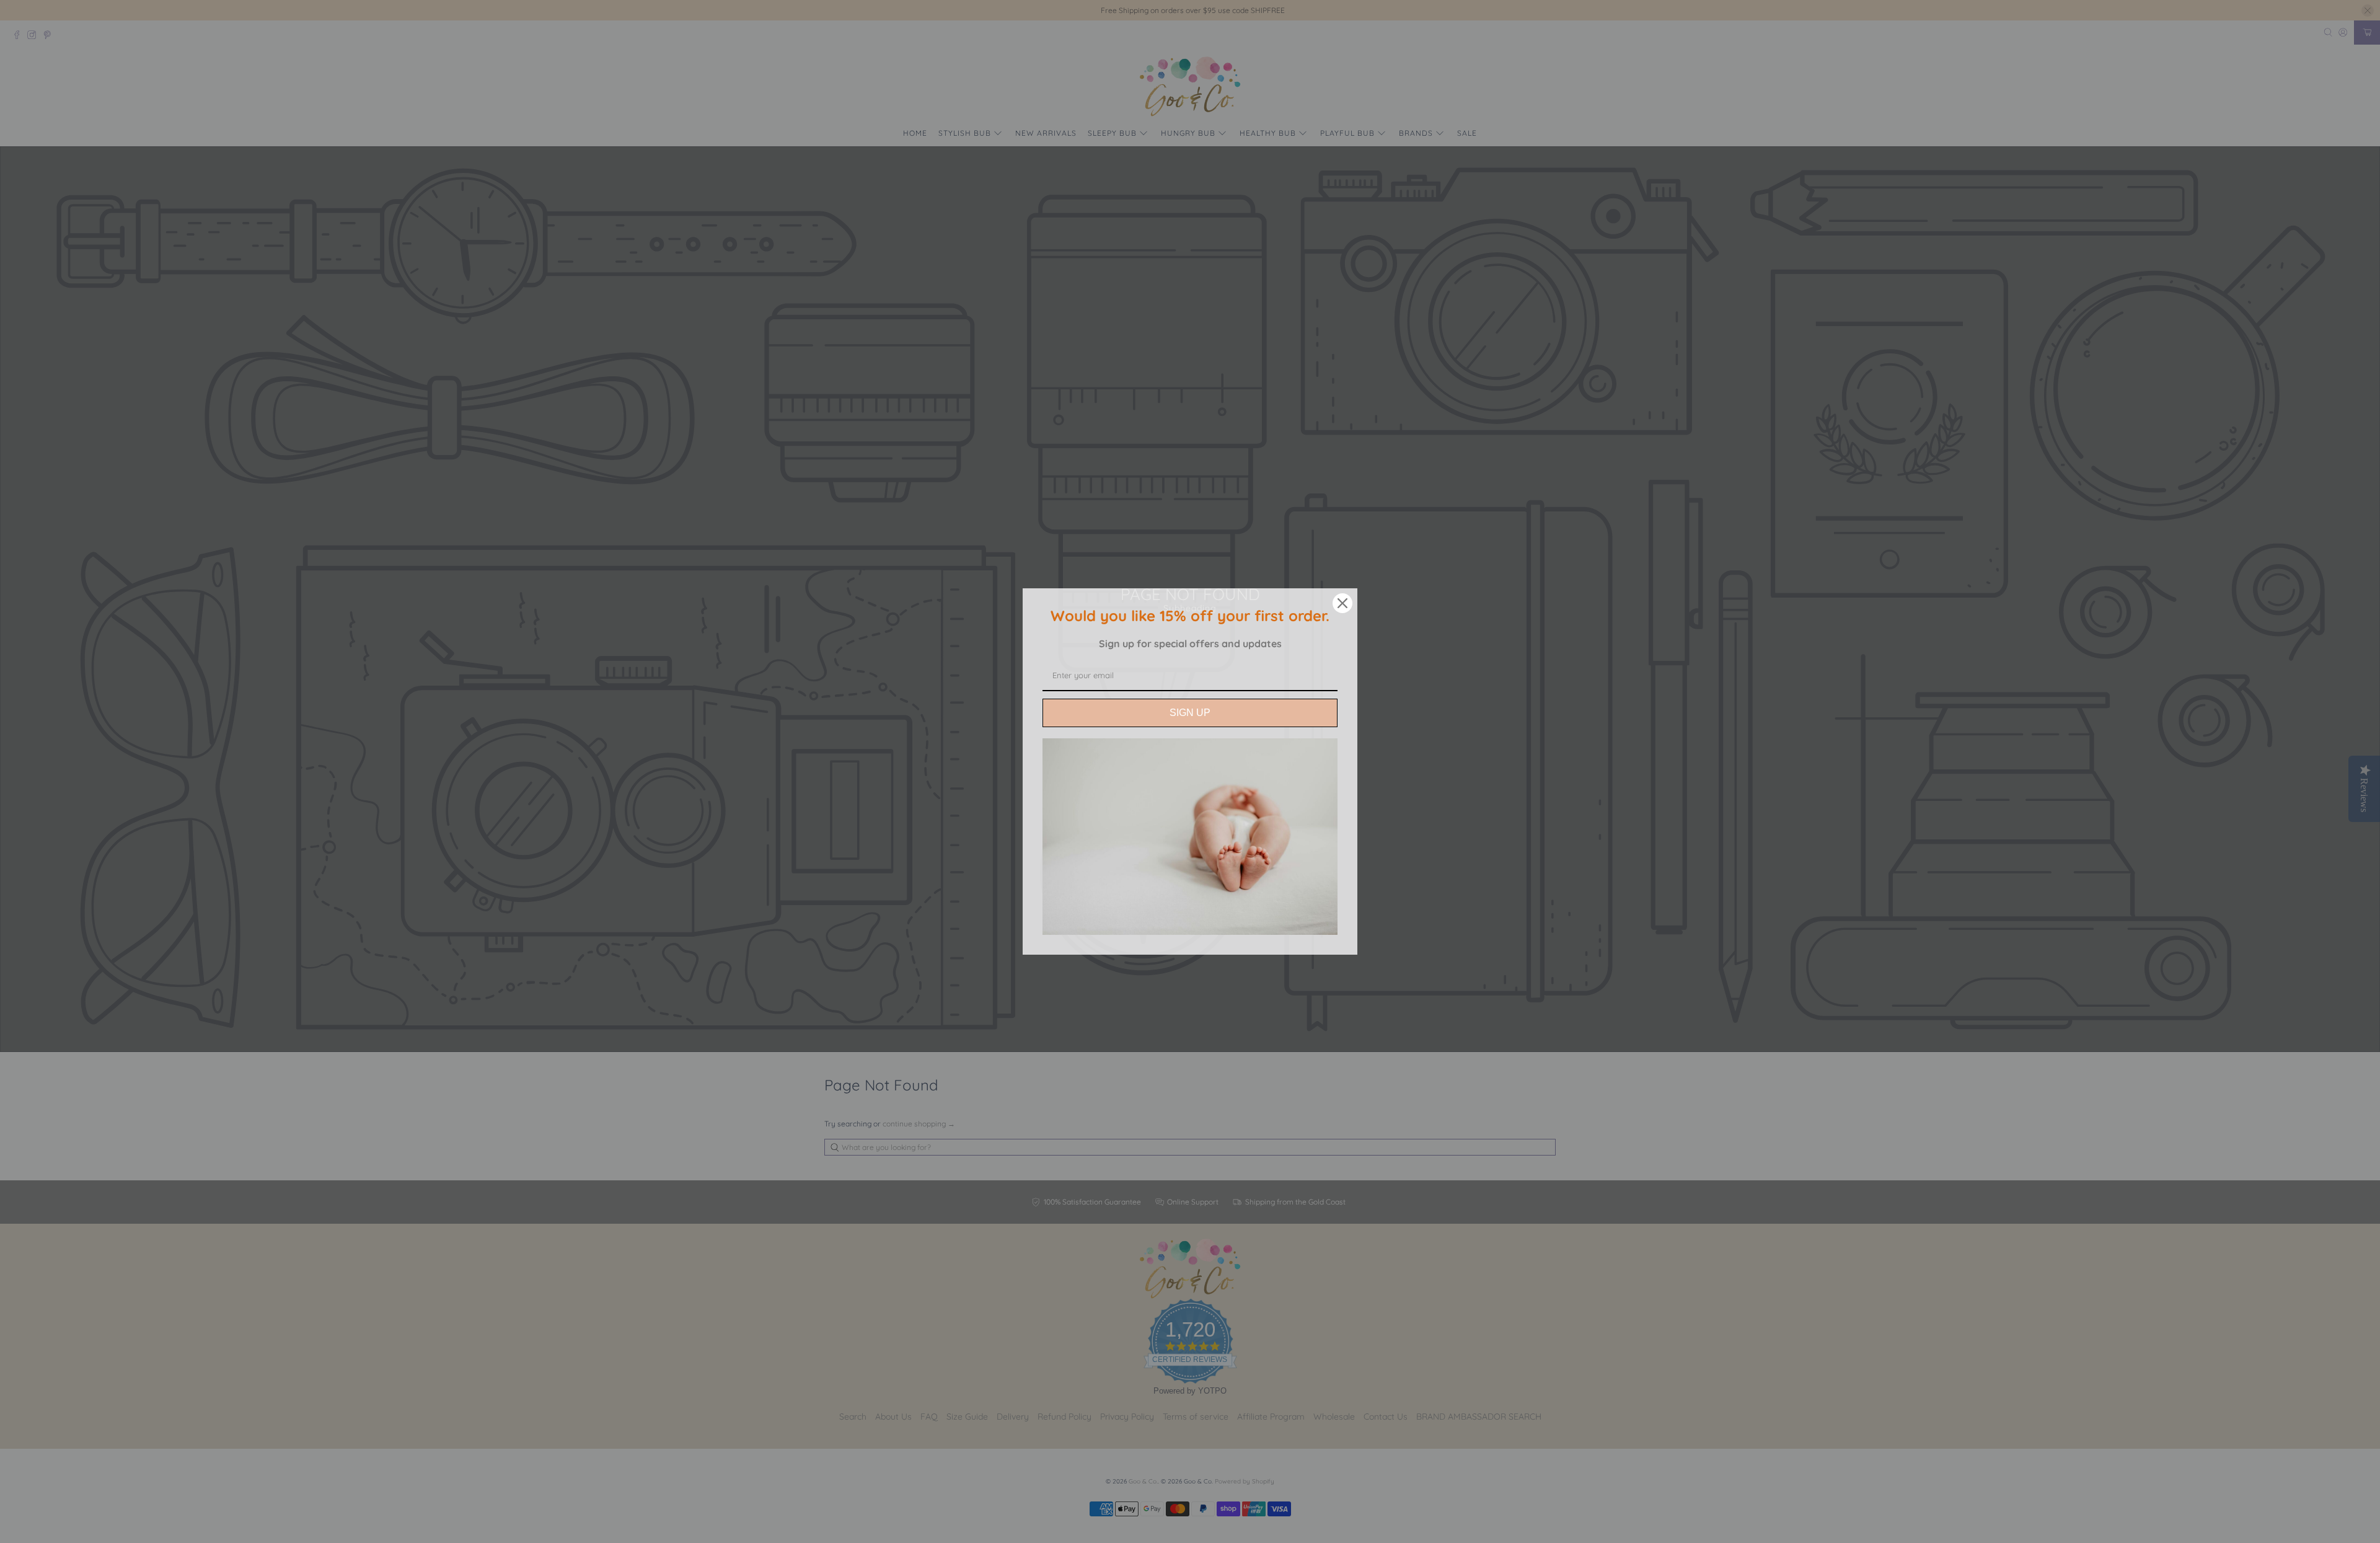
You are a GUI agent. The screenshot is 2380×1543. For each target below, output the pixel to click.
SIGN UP (1190, 713)
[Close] (1342, 603)
